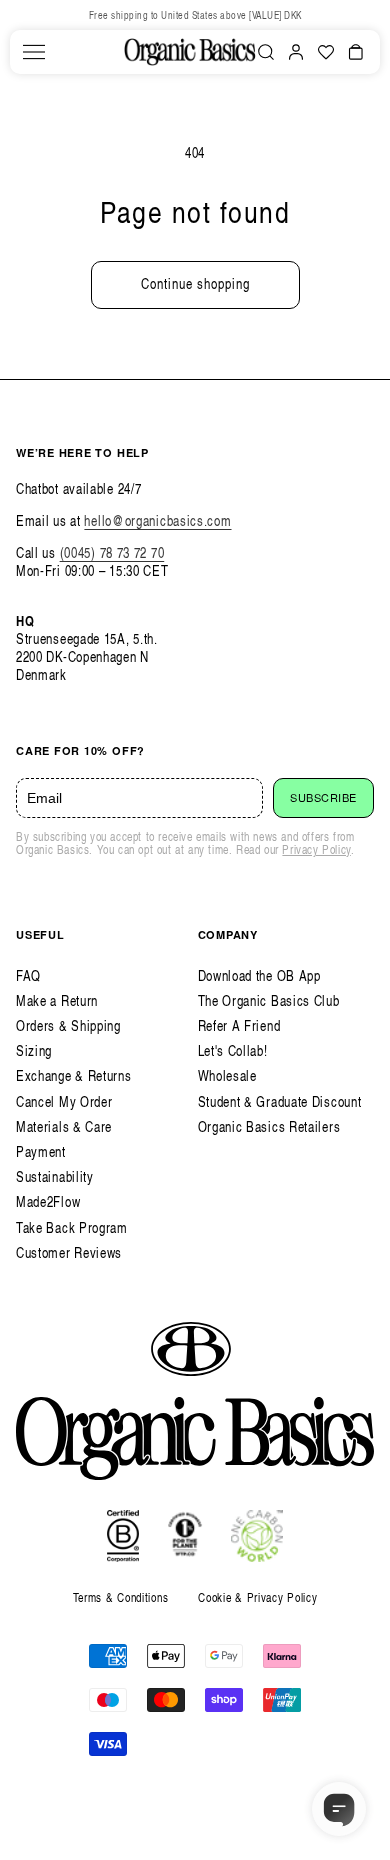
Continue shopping (195, 283)
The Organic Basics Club (269, 1000)
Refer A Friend (239, 1025)
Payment (41, 1151)
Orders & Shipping (68, 1025)
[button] (34, 52)
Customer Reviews (69, 1252)
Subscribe (323, 798)
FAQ (28, 975)
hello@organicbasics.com (157, 520)
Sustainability (55, 1176)
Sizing (34, 1050)
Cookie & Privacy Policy (257, 1597)
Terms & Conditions (121, 1597)
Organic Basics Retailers (269, 1126)
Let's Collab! (233, 1050)
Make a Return (57, 1000)
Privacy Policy (316, 849)
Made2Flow (48, 1201)
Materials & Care (64, 1126)
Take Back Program (72, 1227)
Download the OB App (259, 975)
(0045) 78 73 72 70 (112, 552)
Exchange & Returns (74, 1075)
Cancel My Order (64, 1101)
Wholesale (227, 1075)
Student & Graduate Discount (280, 1101)
